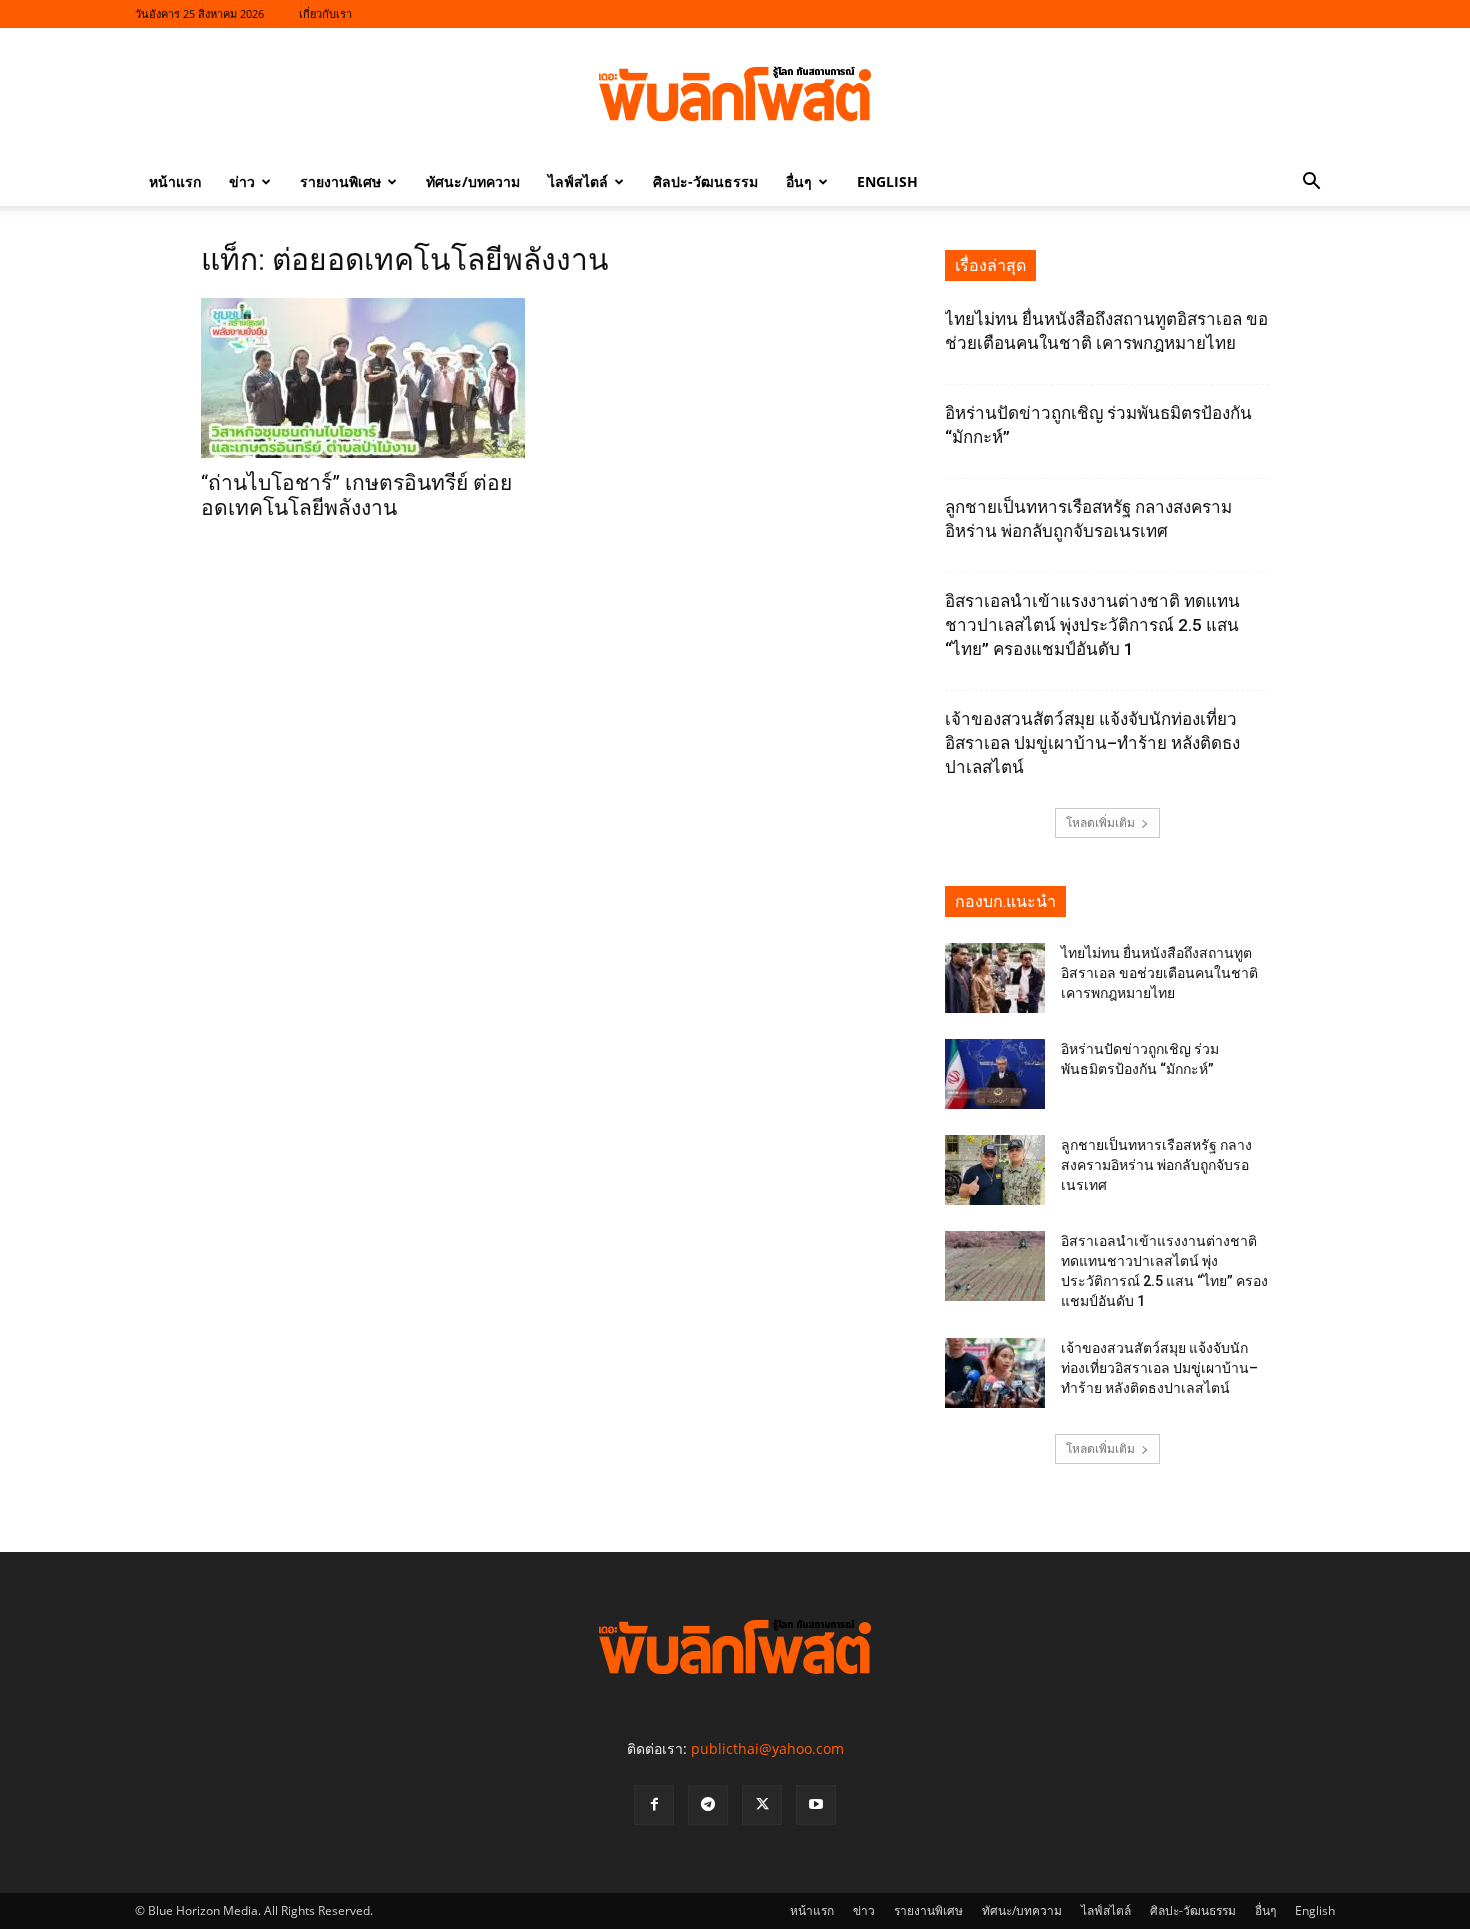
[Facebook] (654, 1805)
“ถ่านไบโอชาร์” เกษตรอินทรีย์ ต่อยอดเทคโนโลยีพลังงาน (356, 495)
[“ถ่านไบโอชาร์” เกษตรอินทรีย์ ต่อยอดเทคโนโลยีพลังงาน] (363, 378)
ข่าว (242, 181)
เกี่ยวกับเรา (325, 13)
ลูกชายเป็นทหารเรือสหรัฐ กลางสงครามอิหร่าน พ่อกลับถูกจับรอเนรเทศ (1156, 1165)
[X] (762, 1805)
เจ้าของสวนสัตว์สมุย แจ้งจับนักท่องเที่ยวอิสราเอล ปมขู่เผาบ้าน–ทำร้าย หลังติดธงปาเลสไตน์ (1092, 743)
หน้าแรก (175, 181)
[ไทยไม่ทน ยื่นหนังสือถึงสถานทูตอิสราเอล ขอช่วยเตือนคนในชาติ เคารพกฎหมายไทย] (995, 978)
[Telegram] (708, 1805)
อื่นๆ (799, 181)
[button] (1311, 183)
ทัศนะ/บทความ (473, 181)
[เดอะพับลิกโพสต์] (735, 94)
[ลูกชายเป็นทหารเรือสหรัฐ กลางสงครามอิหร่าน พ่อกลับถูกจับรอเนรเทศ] (995, 1170)
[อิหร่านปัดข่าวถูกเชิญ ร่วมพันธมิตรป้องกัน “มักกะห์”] (995, 1074)
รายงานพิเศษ (340, 181)
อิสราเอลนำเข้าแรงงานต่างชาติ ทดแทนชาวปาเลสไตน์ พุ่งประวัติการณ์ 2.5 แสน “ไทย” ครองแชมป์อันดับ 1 (1092, 625)
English (887, 181)
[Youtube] (816, 1805)
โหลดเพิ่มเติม (1100, 822)
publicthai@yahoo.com (767, 1748)
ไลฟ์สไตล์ (578, 181)
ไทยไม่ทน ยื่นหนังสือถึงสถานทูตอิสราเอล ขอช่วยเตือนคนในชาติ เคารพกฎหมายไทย (1159, 973)
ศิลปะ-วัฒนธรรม (705, 181)
